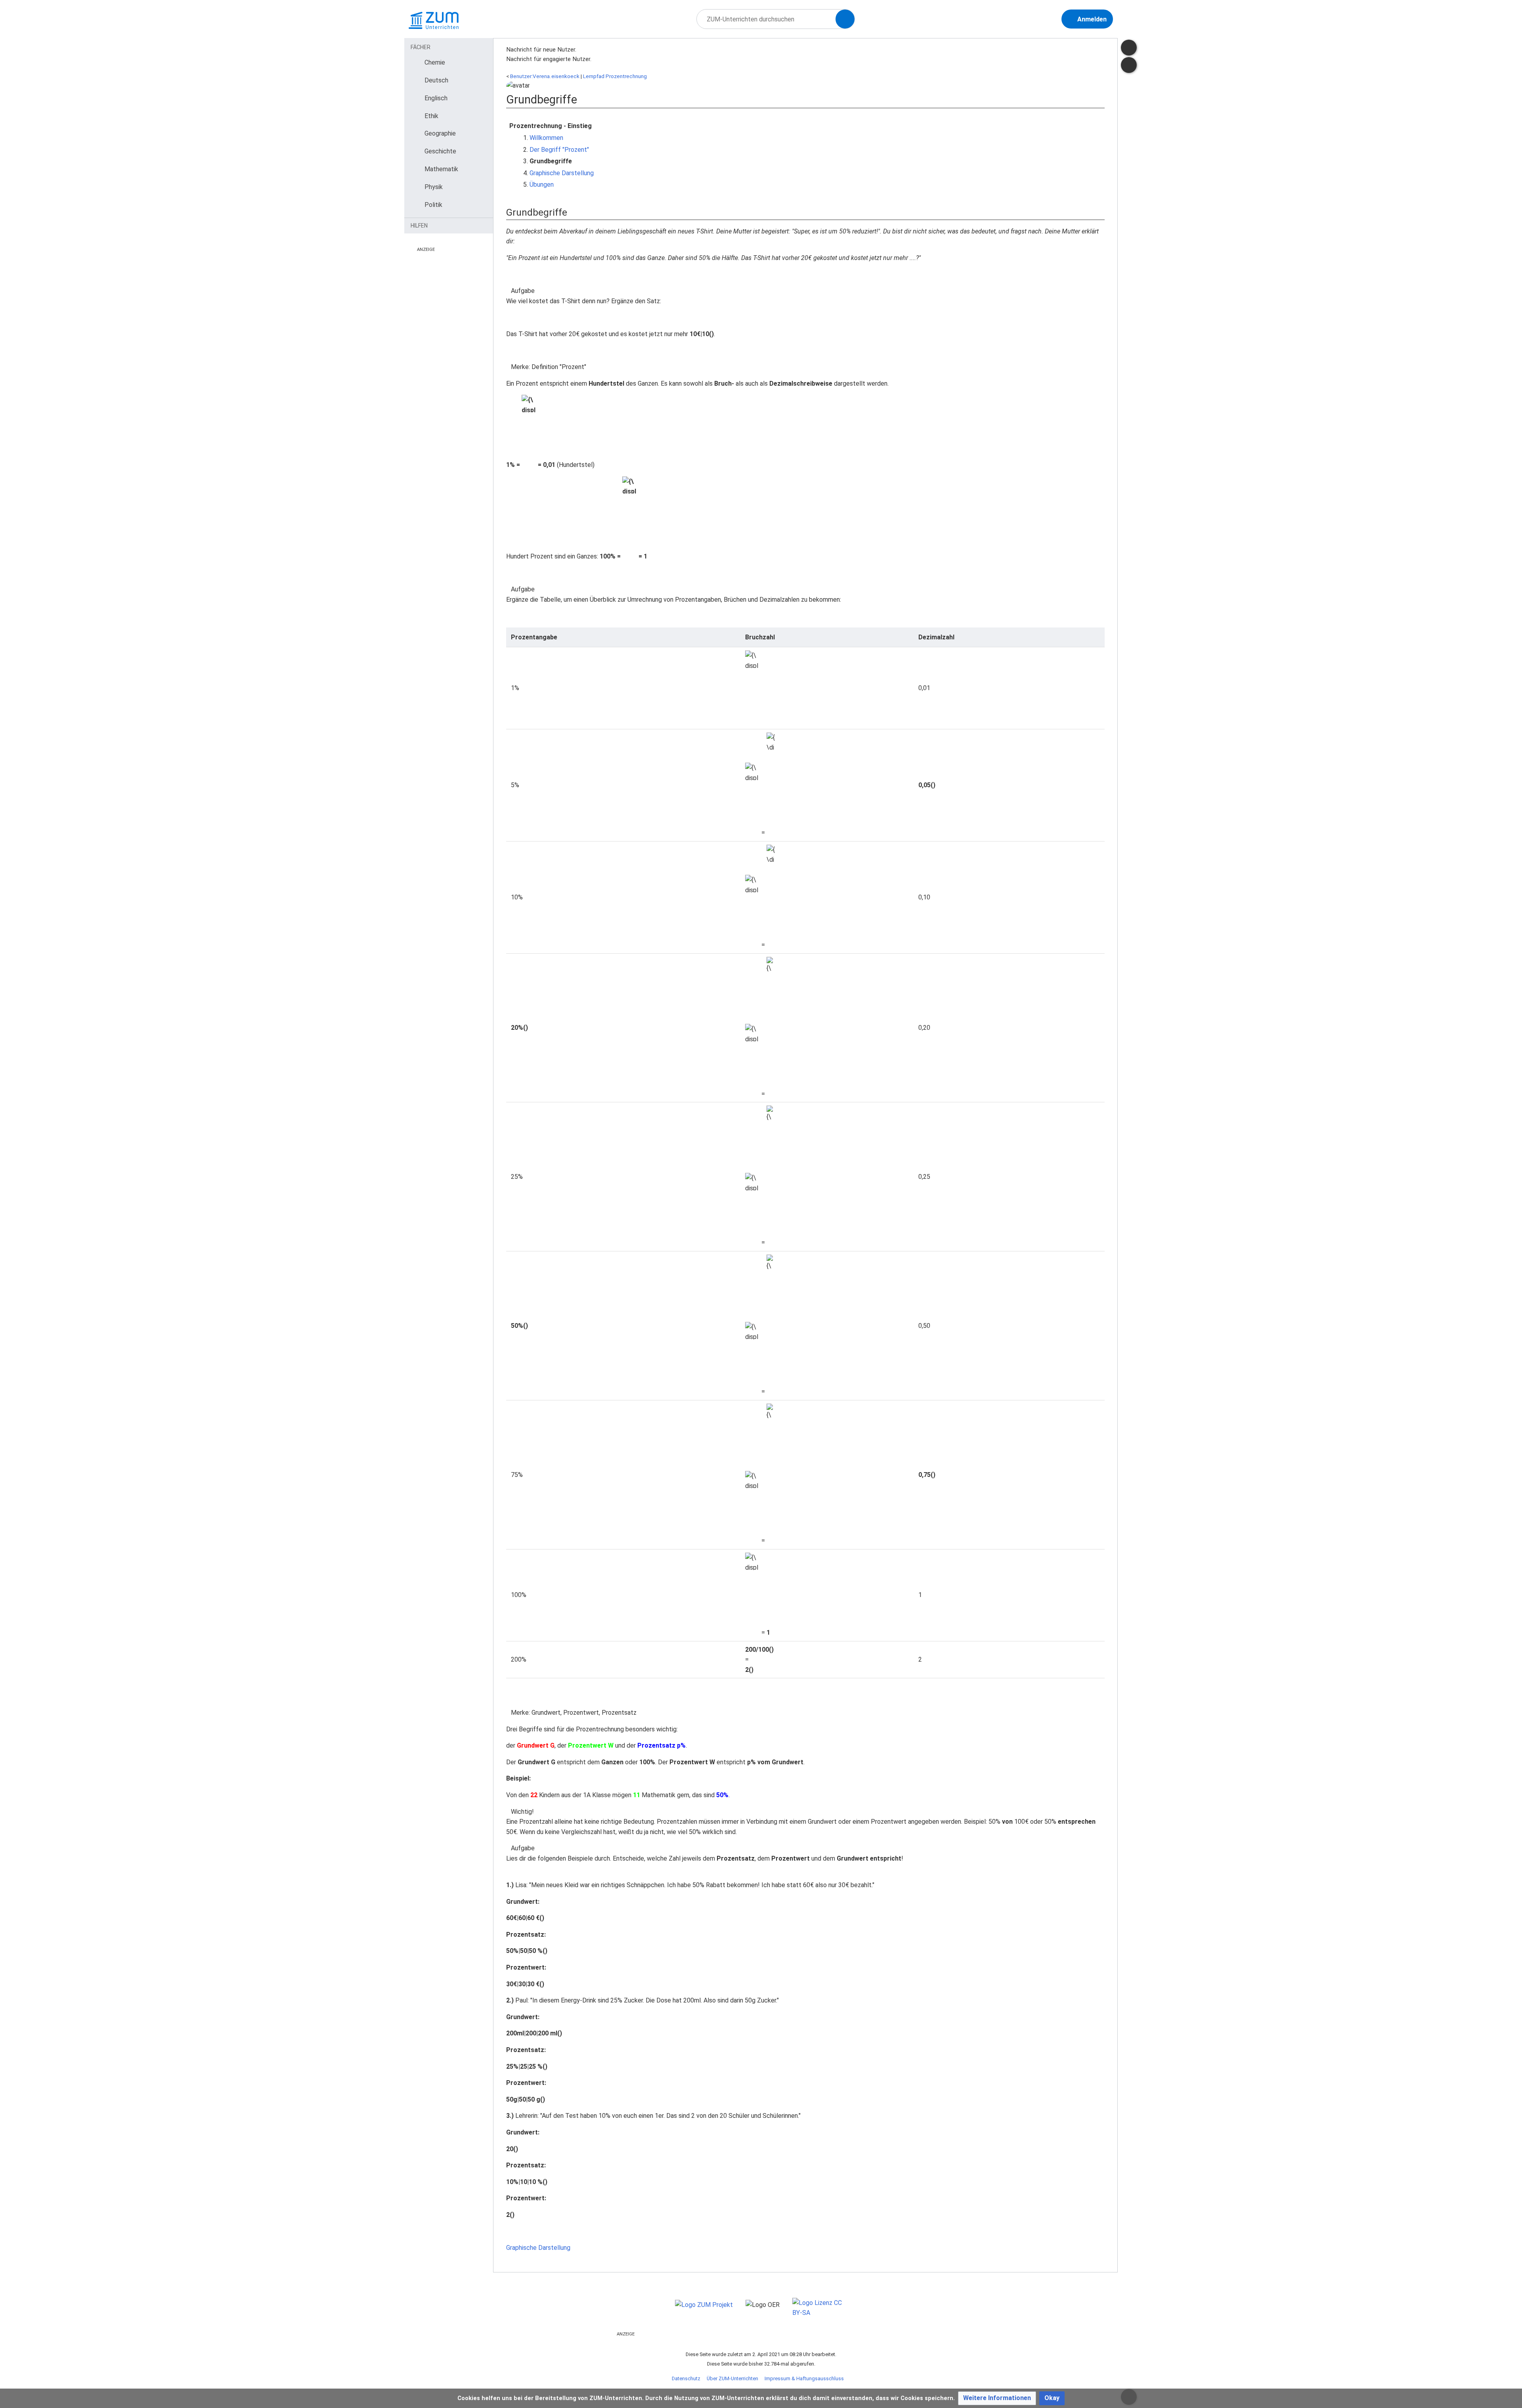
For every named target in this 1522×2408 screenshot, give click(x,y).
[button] (997, 2398)
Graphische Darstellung (562, 173)
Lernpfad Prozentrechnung (615, 76)
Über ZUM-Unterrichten (732, 2378)
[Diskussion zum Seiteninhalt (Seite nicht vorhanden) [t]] (1129, 48)
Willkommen (546, 138)
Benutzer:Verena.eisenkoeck (545, 76)
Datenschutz (686, 2378)
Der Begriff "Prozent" (559, 150)
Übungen (542, 185)
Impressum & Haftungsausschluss (804, 2378)
